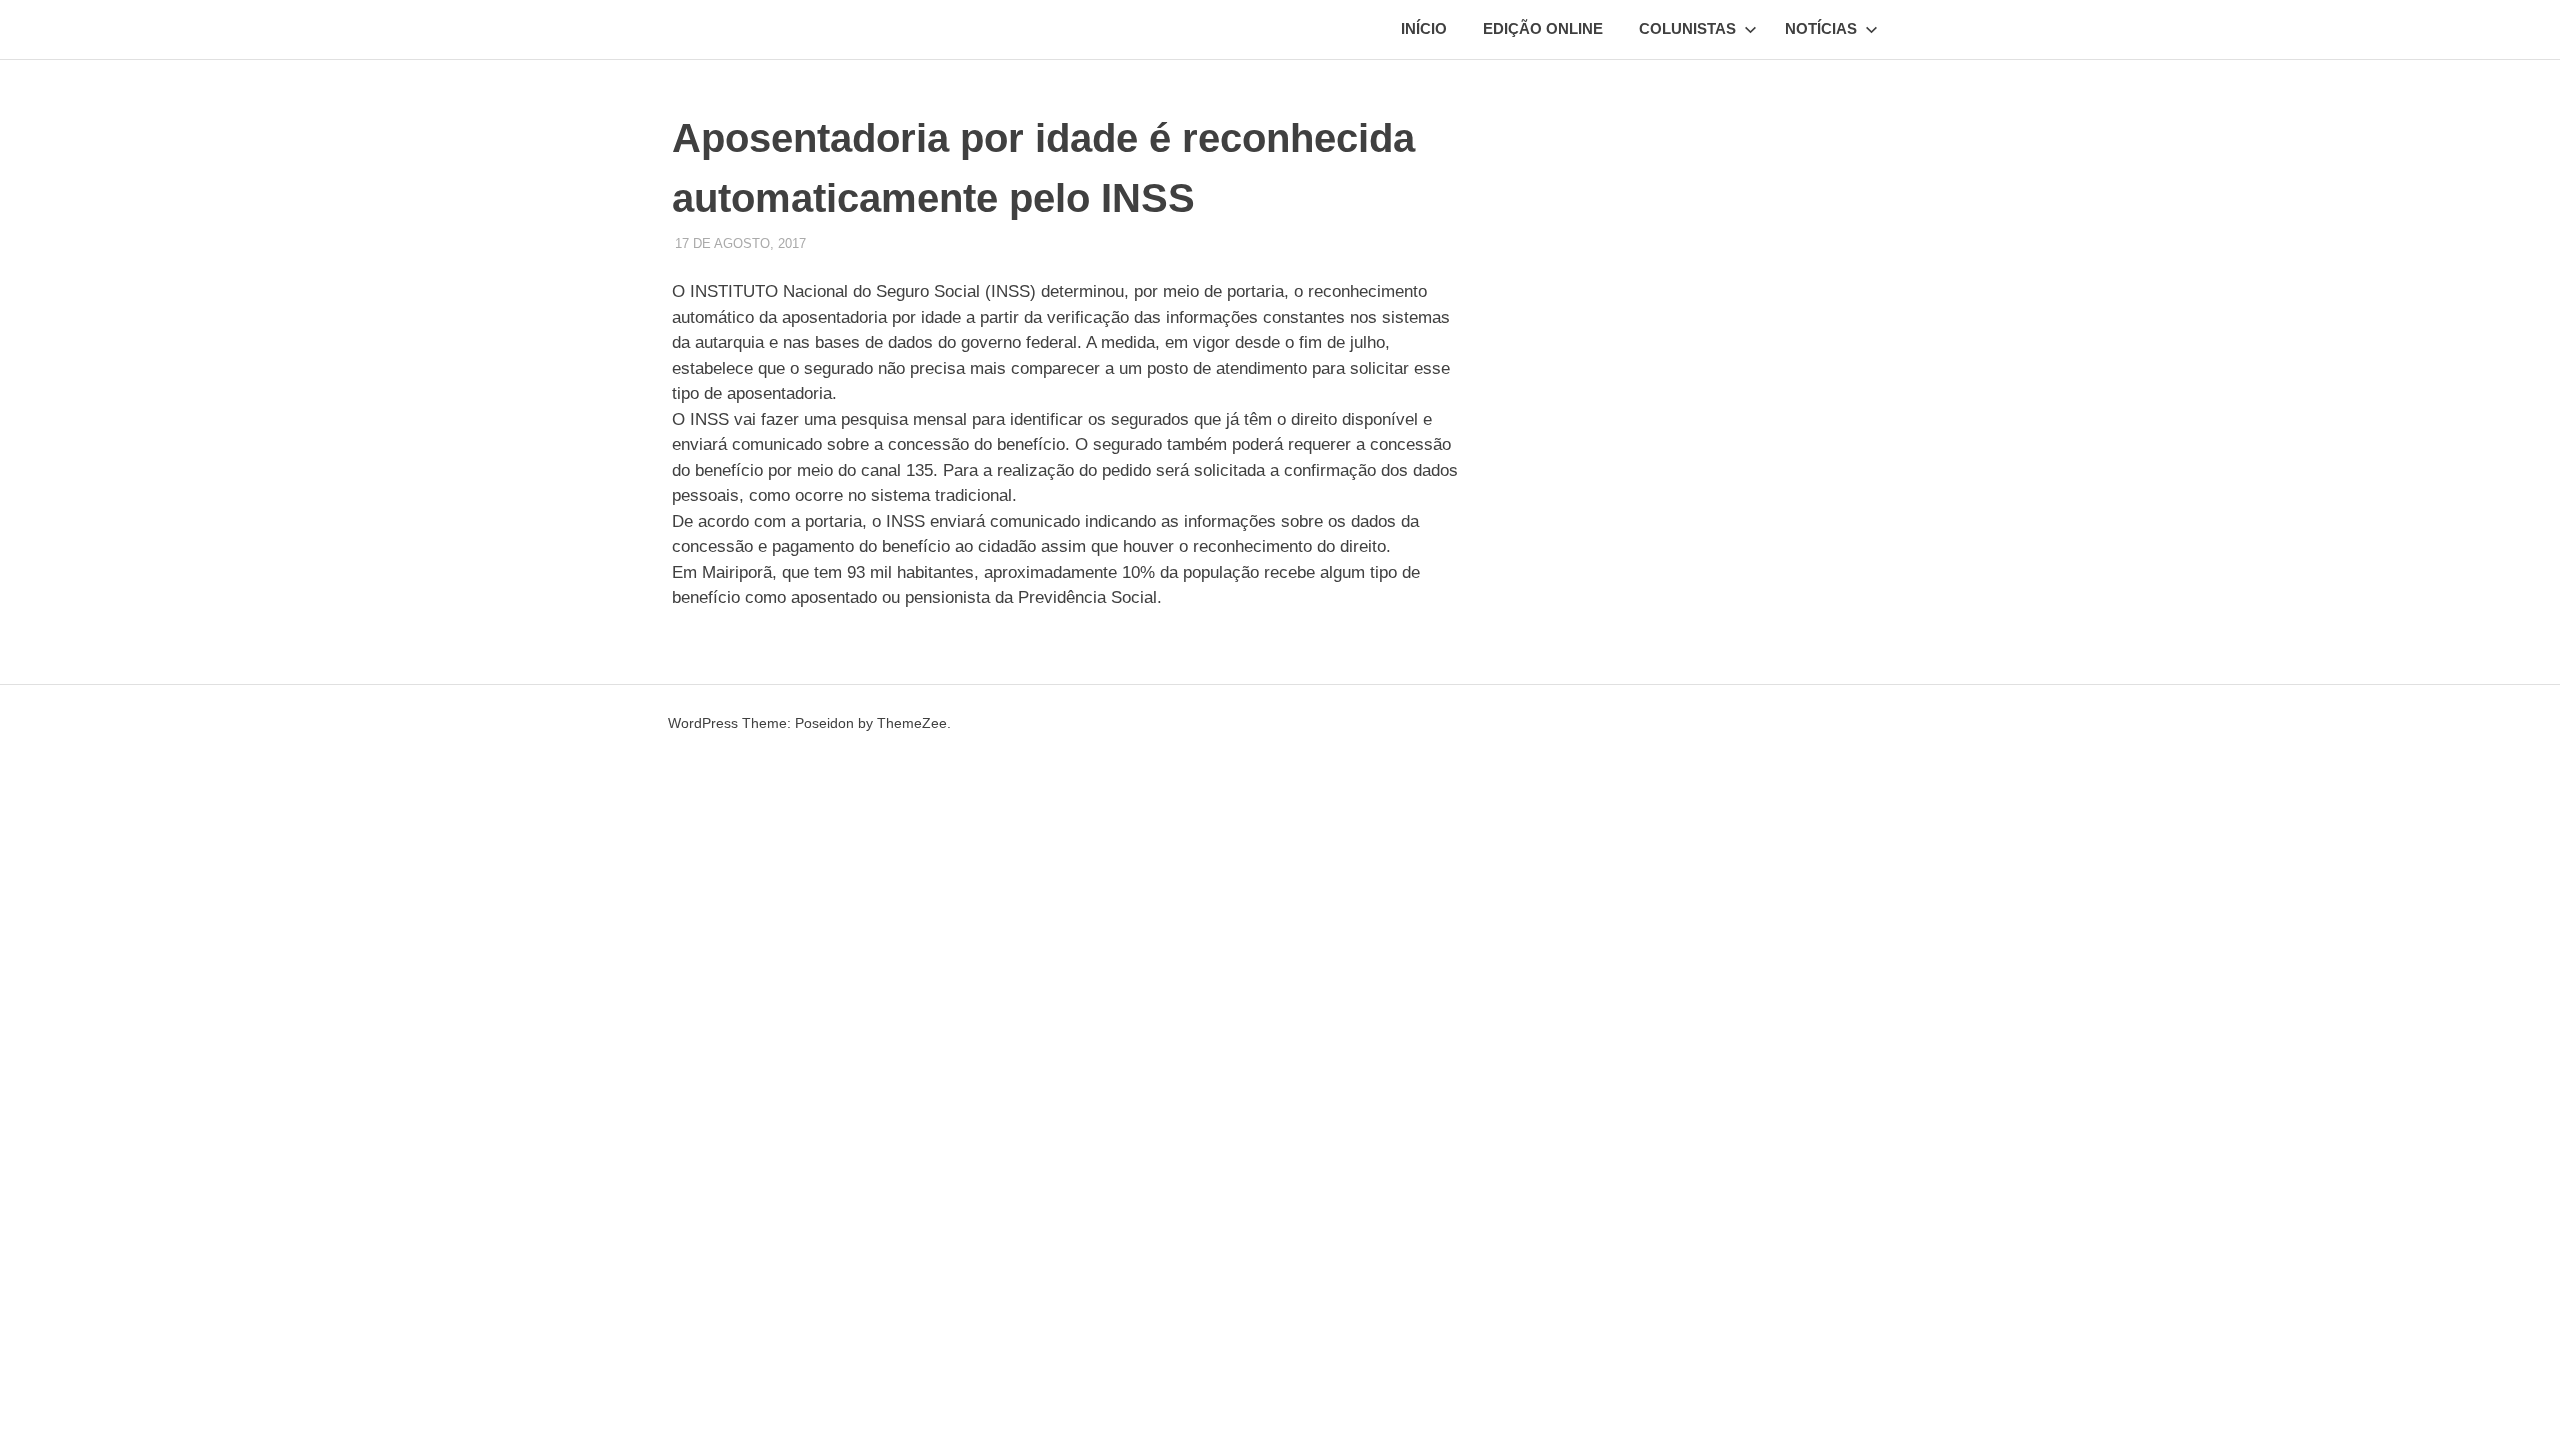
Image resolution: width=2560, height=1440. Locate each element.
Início (1424, 28)
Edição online (1543, 28)
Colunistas (1687, 28)
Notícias (1821, 28)
